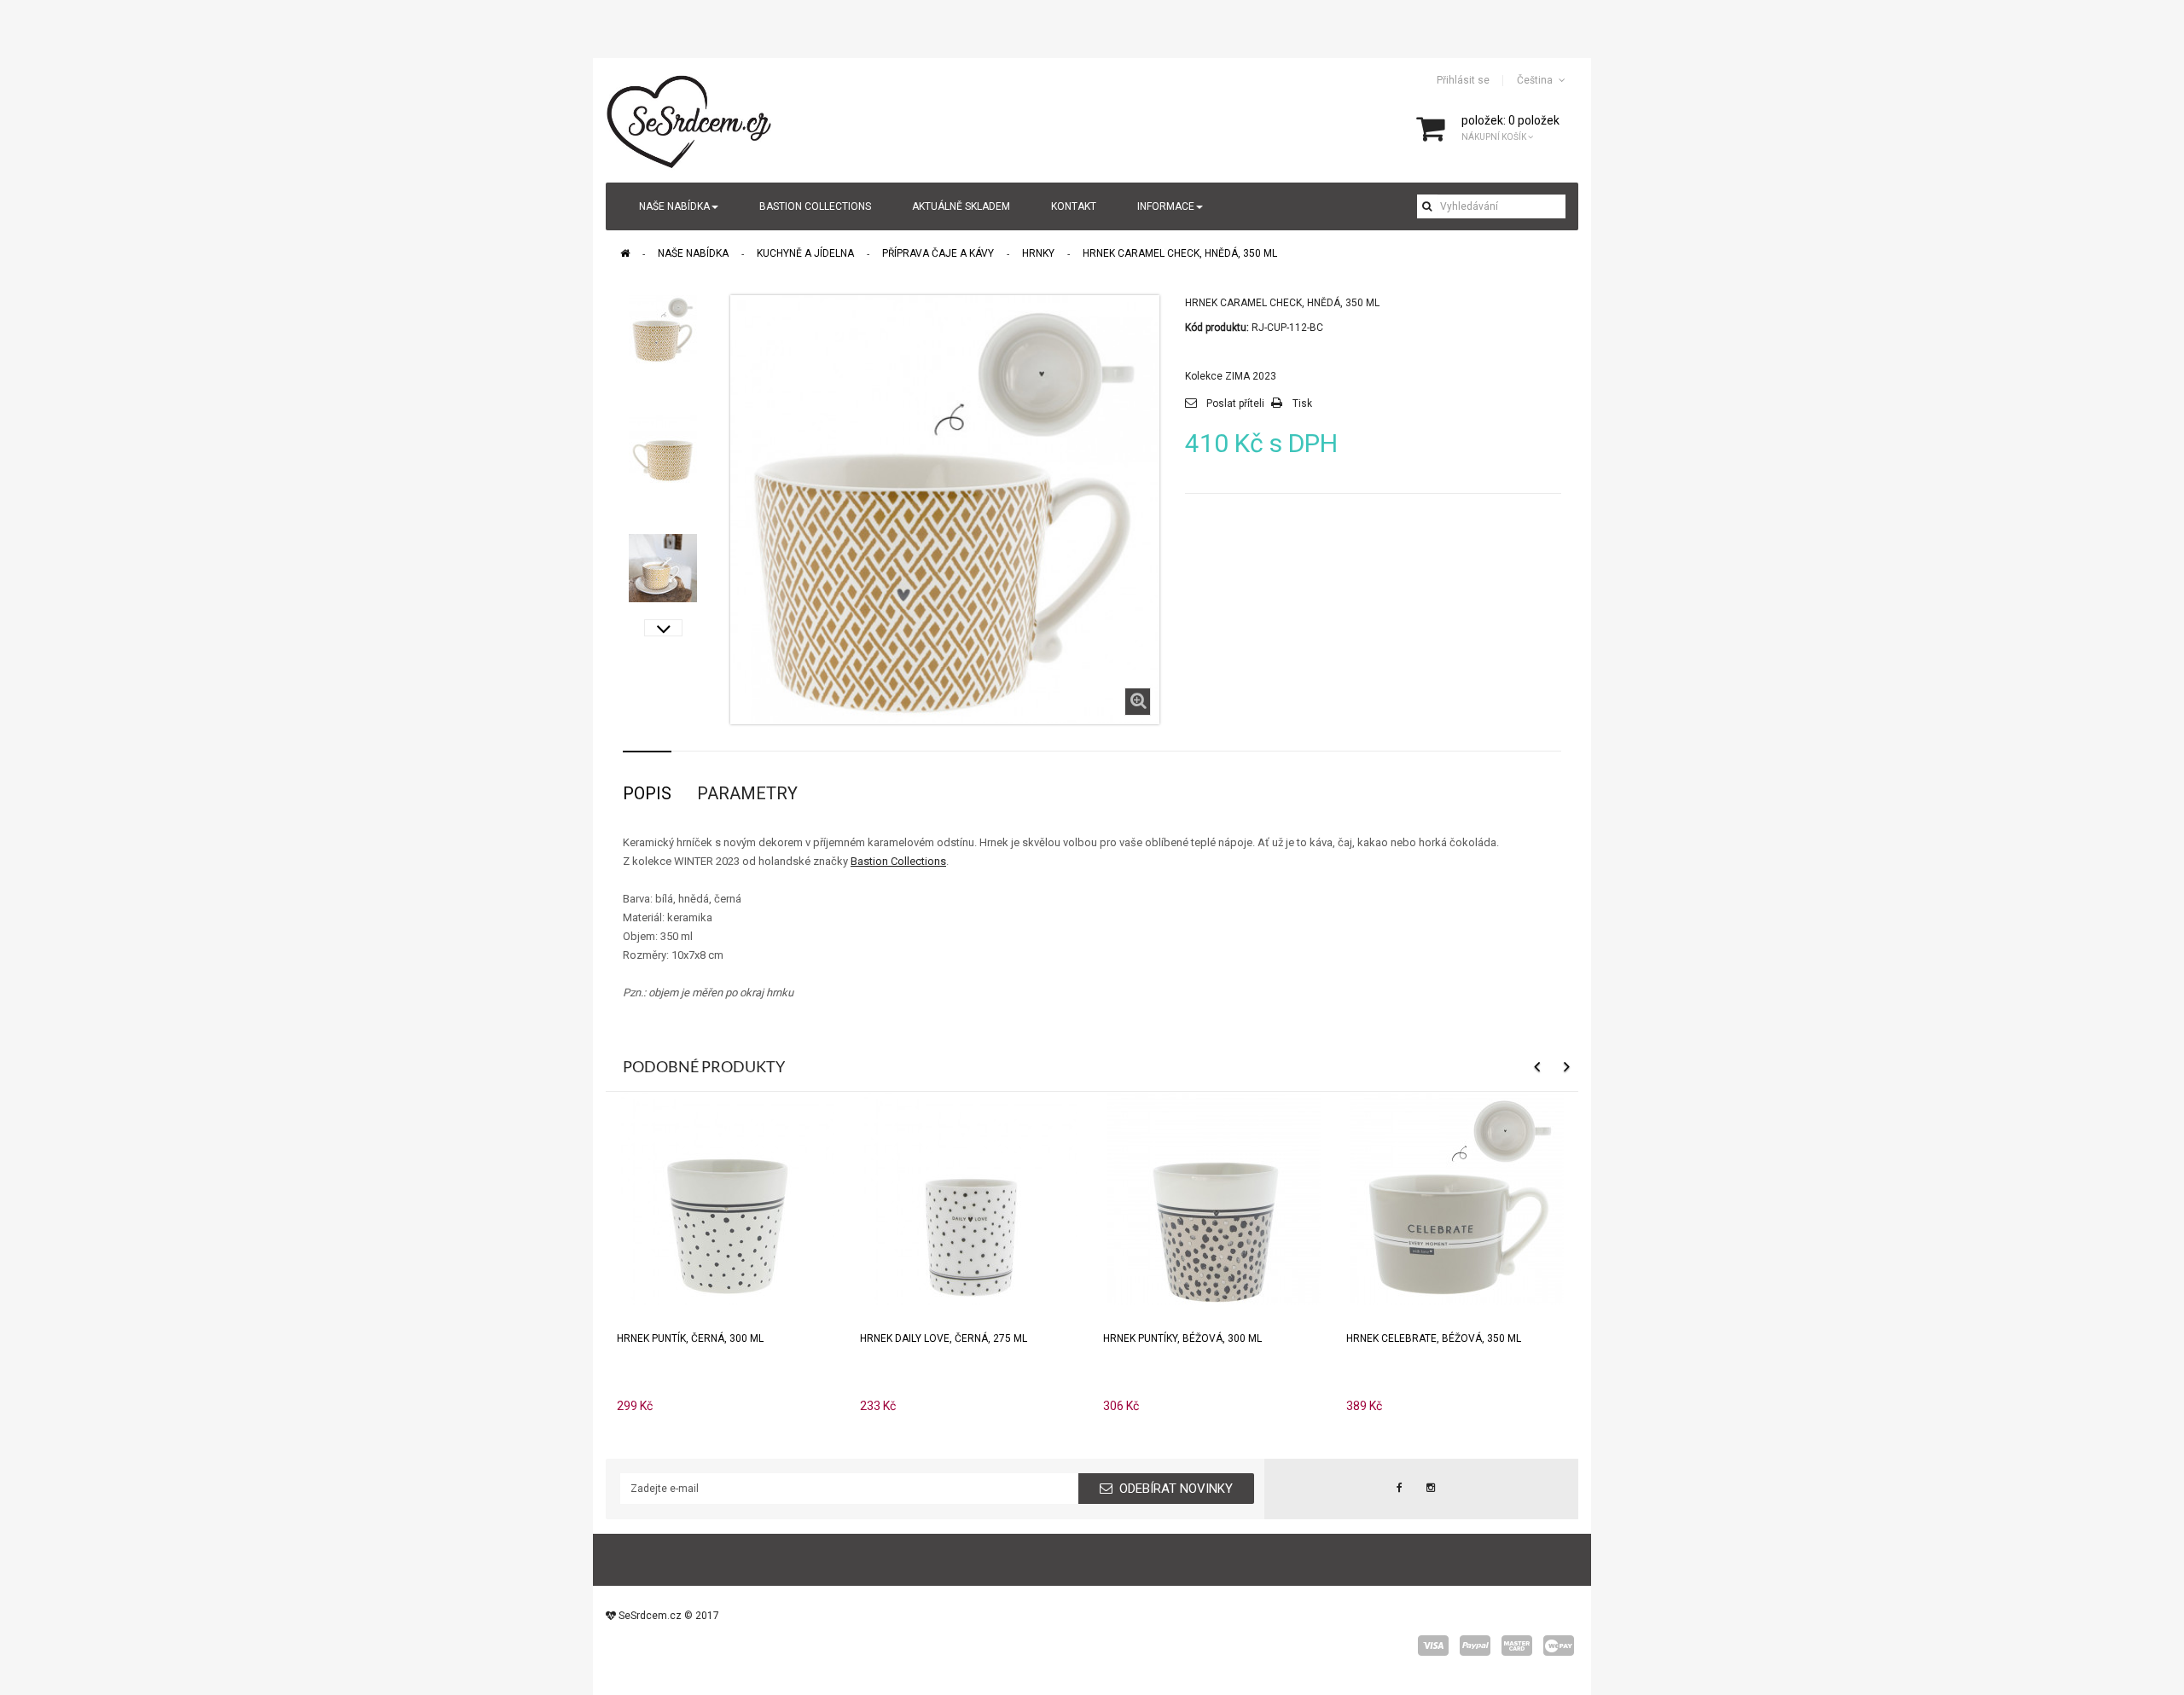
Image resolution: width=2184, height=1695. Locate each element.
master (1517, 1646)
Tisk (1302, 403)
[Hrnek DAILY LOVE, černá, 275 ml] (971, 1198)
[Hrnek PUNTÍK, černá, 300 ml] (728, 1198)
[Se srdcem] (690, 119)
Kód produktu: (1217, 328)
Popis (647, 793)
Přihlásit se (1463, 80)
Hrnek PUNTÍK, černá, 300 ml (690, 1338)
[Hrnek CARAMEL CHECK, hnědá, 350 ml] (663, 329)
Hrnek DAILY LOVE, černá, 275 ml (944, 1338)
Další (663, 628)
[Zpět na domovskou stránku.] (625, 253)
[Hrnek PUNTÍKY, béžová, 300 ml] (1214, 1198)
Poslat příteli (1235, 403)
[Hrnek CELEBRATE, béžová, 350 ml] (1457, 1198)
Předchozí (663, 304)
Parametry (747, 793)
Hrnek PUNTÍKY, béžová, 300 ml (1182, 1338)
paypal (1475, 1646)
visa (1433, 1646)
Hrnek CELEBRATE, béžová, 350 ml (1434, 1338)
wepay (1559, 1646)
